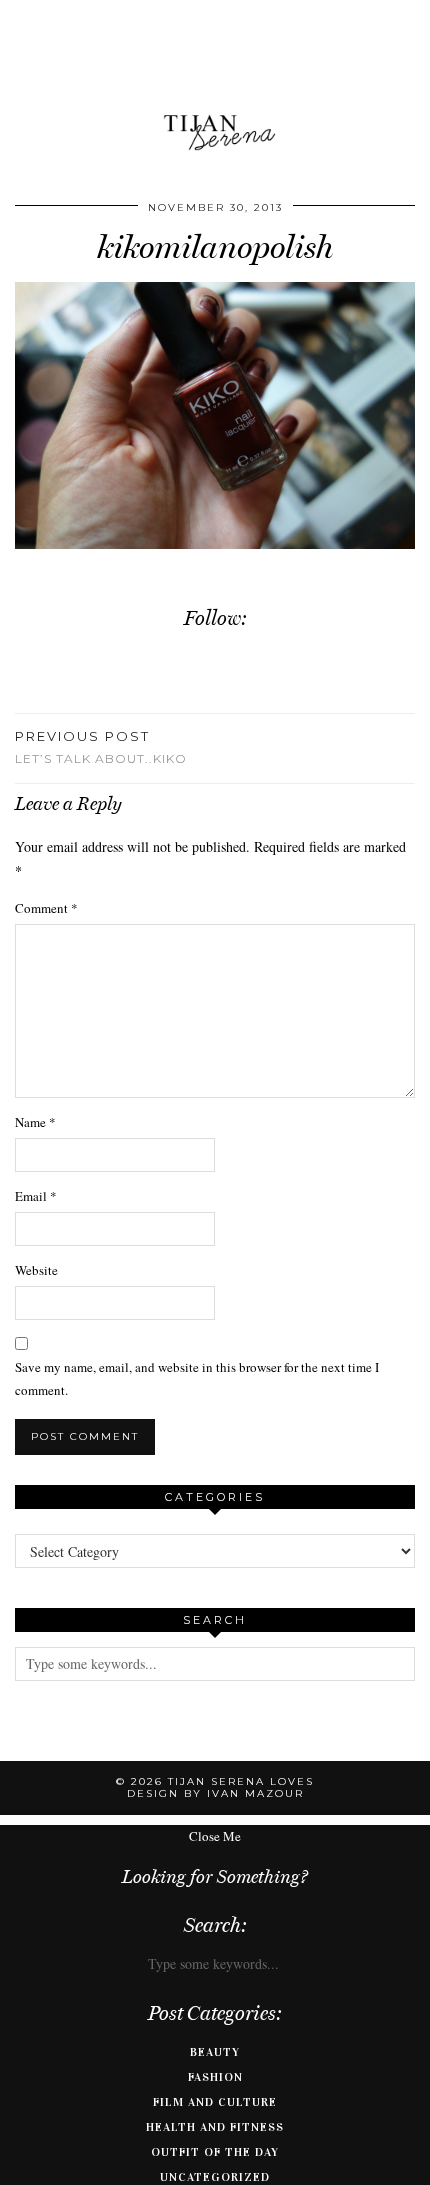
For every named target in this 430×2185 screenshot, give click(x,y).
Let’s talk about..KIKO (101, 747)
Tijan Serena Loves (241, 1781)
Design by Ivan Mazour (215, 1793)
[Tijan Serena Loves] (215, 82)
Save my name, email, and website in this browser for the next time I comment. (197, 1378)
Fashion (215, 2077)
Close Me (215, 1836)
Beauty (215, 2052)
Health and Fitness (215, 2127)
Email (36, 1196)
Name (35, 1122)
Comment (46, 908)
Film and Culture (215, 2102)
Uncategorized (215, 2177)
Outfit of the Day (215, 2152)
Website (36, 1270)
